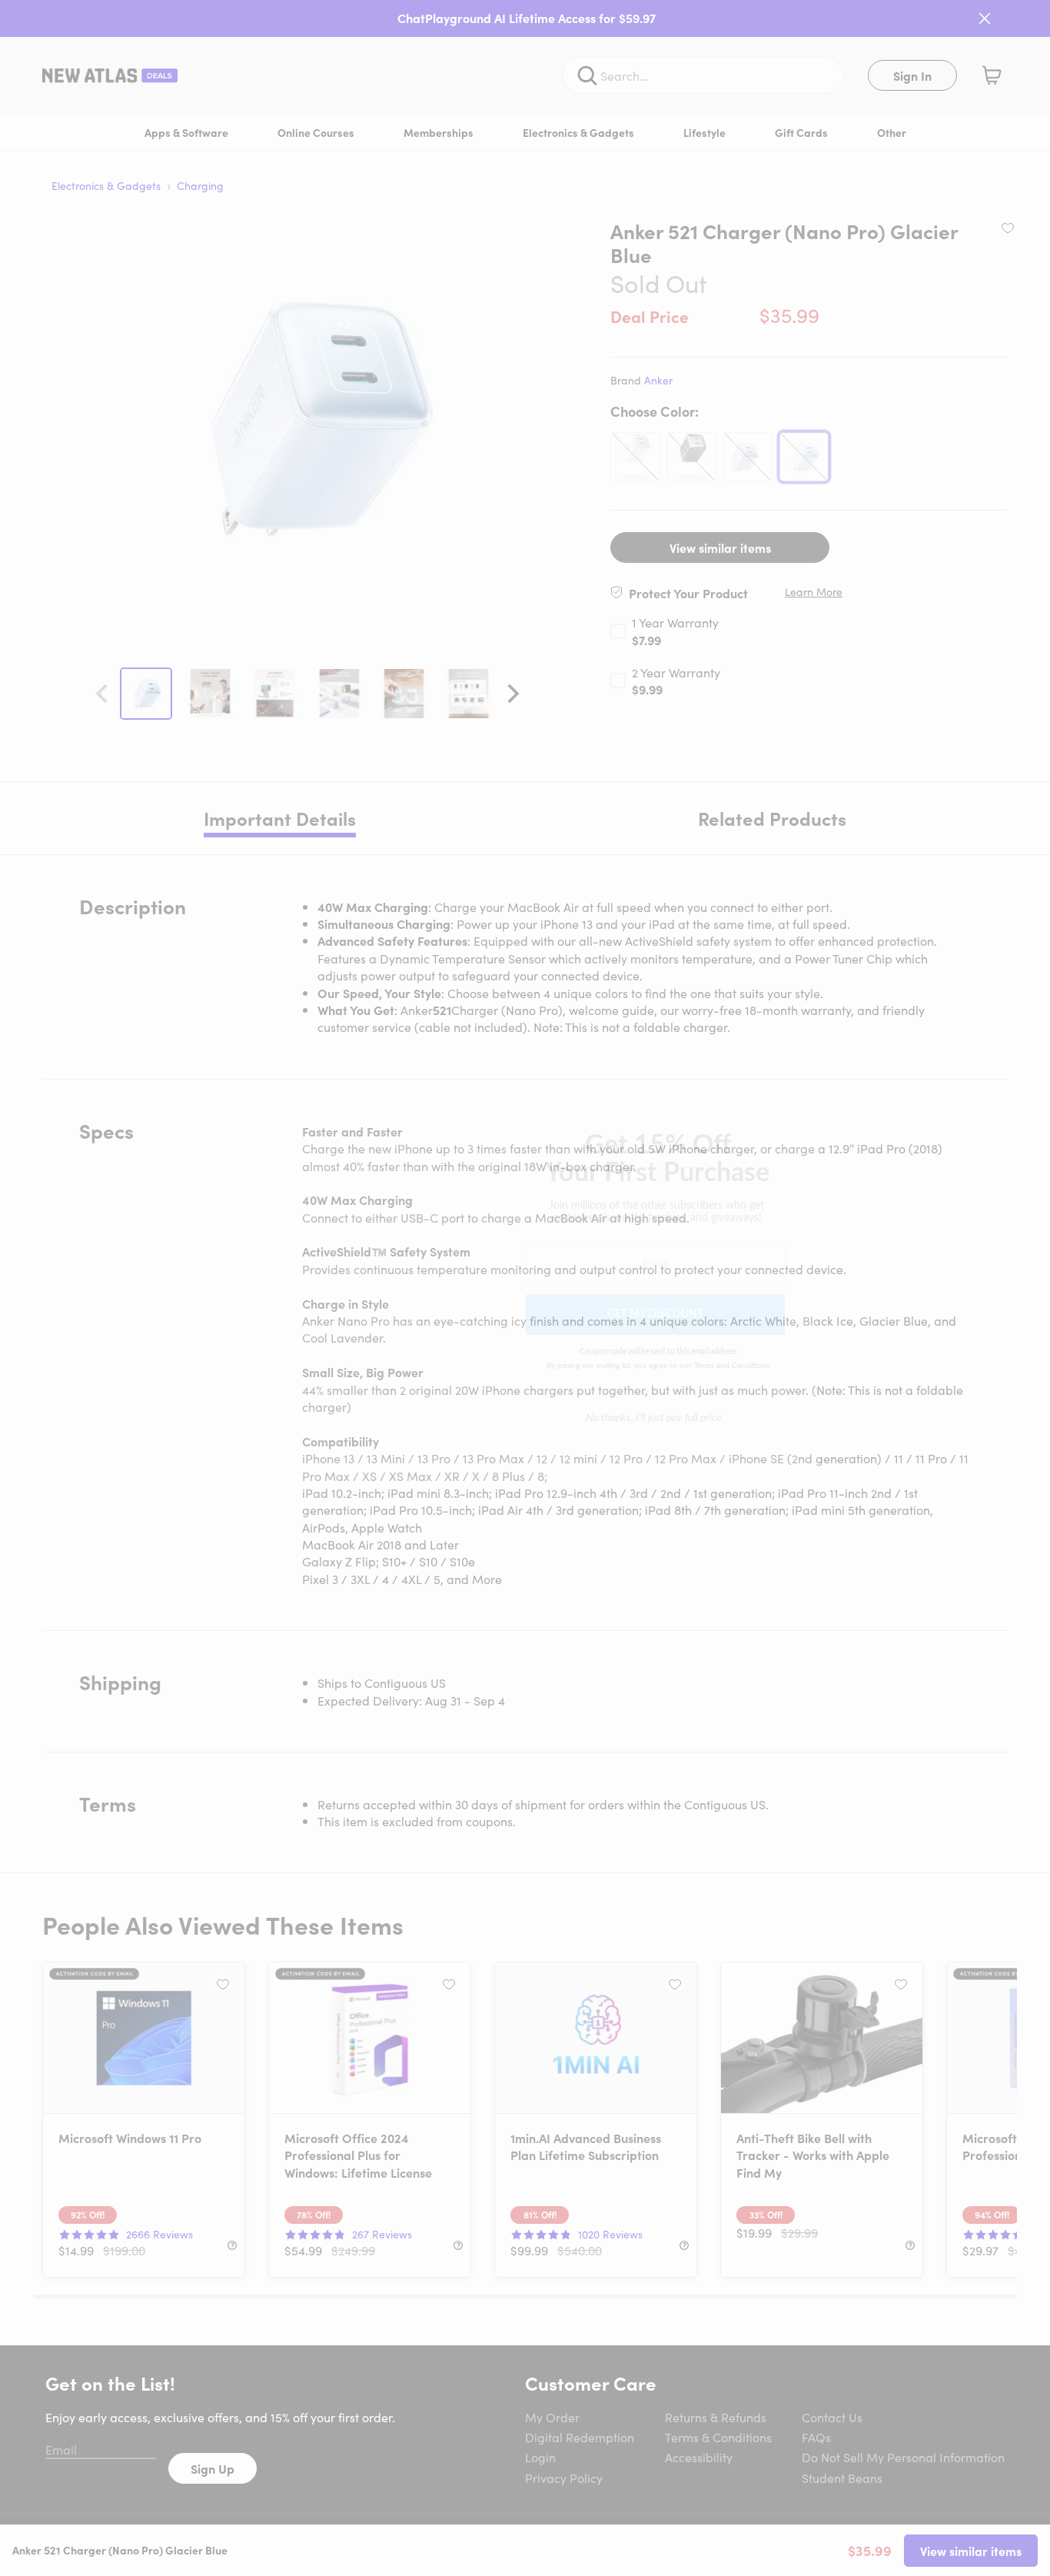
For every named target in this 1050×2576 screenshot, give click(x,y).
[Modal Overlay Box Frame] (525, 1288)
